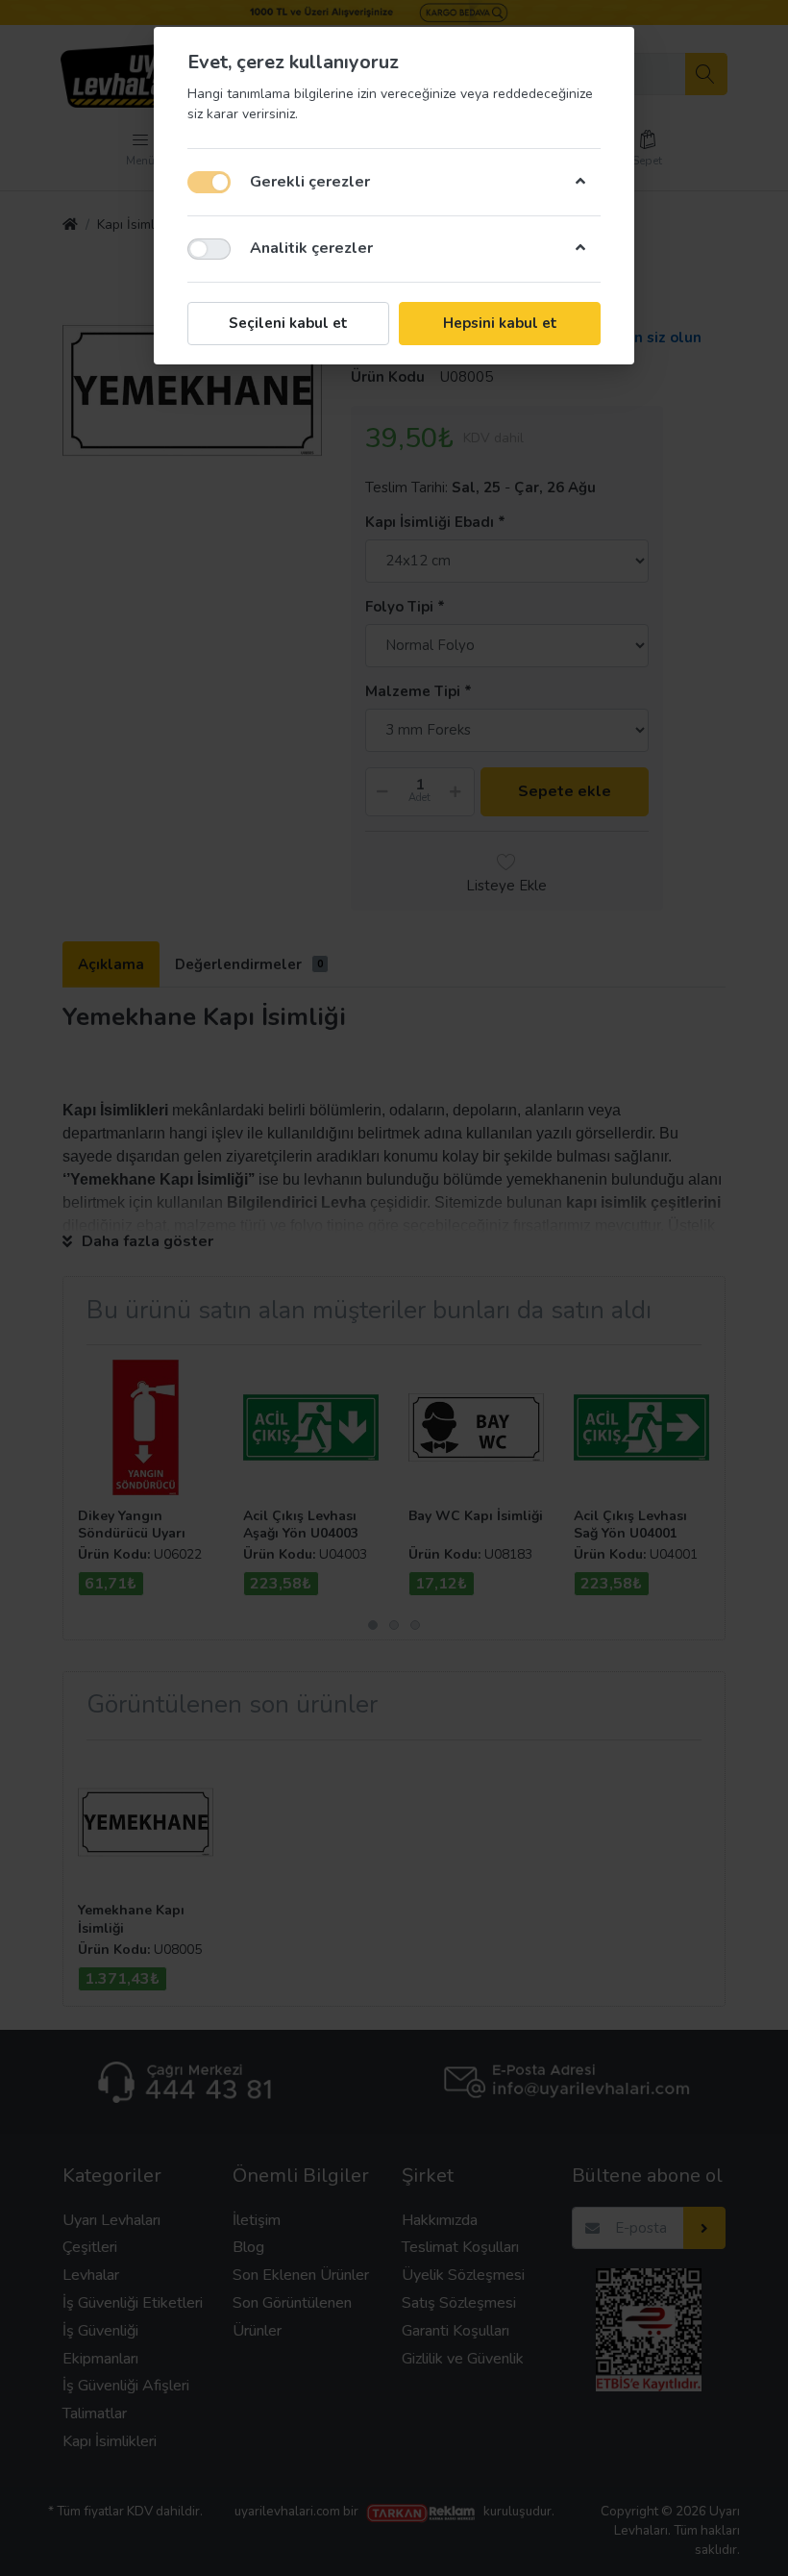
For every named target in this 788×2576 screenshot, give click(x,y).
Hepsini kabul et (500, 323)
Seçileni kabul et (288, 323)
